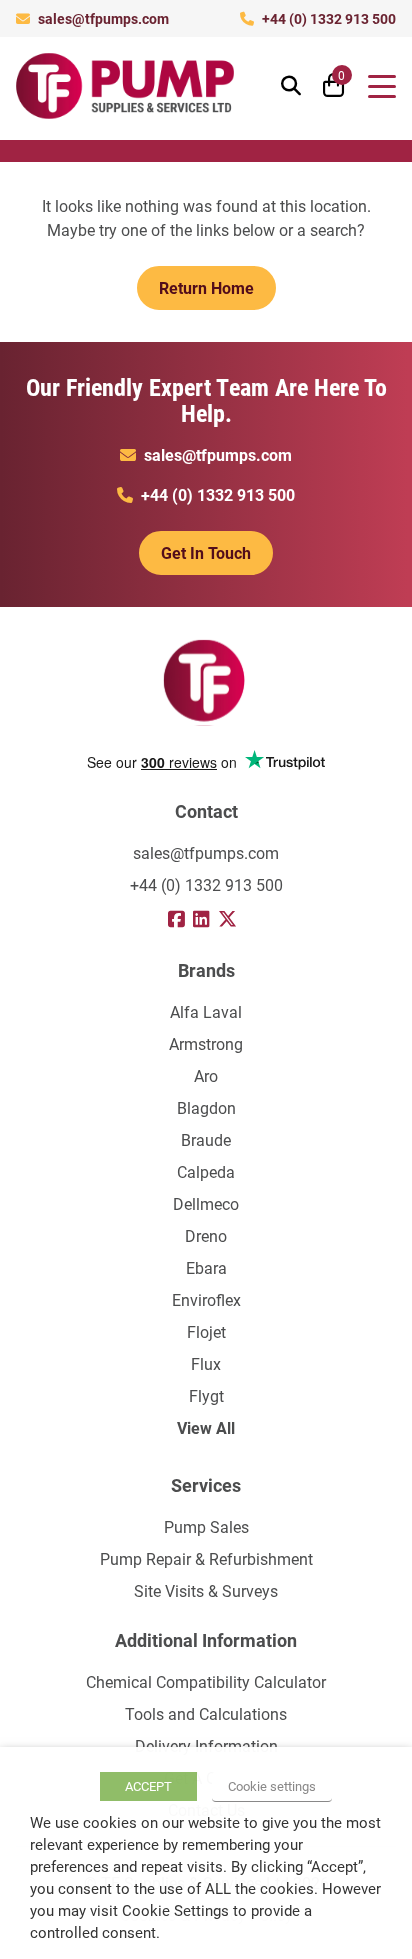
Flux (206, 1363)
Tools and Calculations (206, 1713)
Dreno (206, 1235)
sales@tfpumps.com (103, 18)
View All (206, 1427)
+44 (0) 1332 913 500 (329, 18)
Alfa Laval (206, 1011)
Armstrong (206, 1043)
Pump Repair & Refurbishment (206, 1558)
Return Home (206, 287)
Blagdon (206, 1107)
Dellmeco (206, 1203)
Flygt (206, 1395)
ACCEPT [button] (148, 1786)
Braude (206, 1139)
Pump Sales (206, 1526)
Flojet (206, 1331)
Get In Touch (206, 552)
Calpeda (206, 1171)
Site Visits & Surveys (206, 1590)
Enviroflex (206, 1299)
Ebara (206, 1267)
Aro (206, 1075)
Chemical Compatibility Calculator (206, 1681)
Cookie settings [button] (272, 1786)
